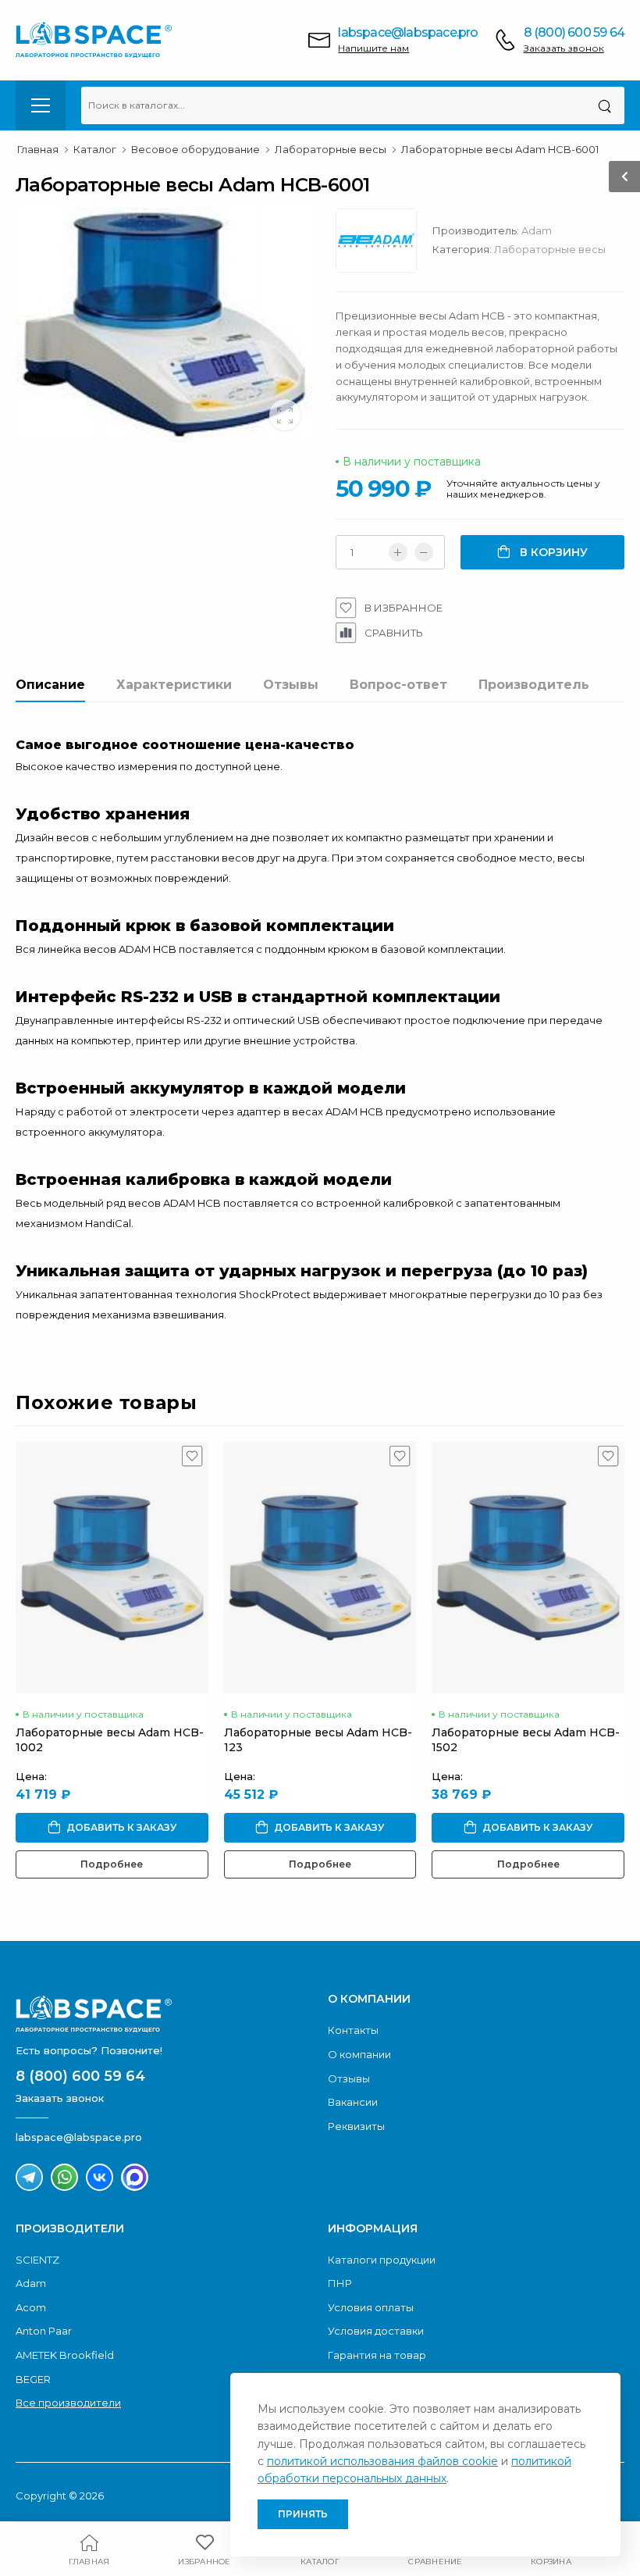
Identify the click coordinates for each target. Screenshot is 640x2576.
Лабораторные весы (550, 249)
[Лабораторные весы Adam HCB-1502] (528, 1568)
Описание (50, 685)
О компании (359, 2054)
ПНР (340, 2283)
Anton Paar (44, 2331)
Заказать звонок (564, 48)
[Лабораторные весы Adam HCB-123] (320, 1568)
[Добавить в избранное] (192, 1460)
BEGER (33, 2379)
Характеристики (174, 685)
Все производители (68, 2403)
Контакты (353, 2030)
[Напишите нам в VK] (100, 2177)
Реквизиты (356, 2126)
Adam (537, 230)
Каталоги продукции (382, 2260)
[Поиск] (604, 105)
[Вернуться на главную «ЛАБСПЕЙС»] (164, 2014)
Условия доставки (376, 2331)
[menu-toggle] (41, 105)
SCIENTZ (37, 2260)
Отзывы (291, 685)
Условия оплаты (371, 2307)
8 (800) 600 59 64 (574, 32)
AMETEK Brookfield (65, 2355)
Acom (31, 2307)
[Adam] (384, 244)
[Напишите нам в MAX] (135, 2177)
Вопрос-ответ (398, 685)
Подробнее (112, 1864)
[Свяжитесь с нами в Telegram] (29, 2177)
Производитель (534, 685)
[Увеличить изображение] (285, 415)
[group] (164, 325)
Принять (303, 2514)
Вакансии (353, 2102)
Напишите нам (373, 48)
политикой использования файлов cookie (382, 2461)
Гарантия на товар (377, 2355)
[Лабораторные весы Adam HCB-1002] (112, 1568)
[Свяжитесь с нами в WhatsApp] (64, 2177)
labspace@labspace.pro (408, 32)
